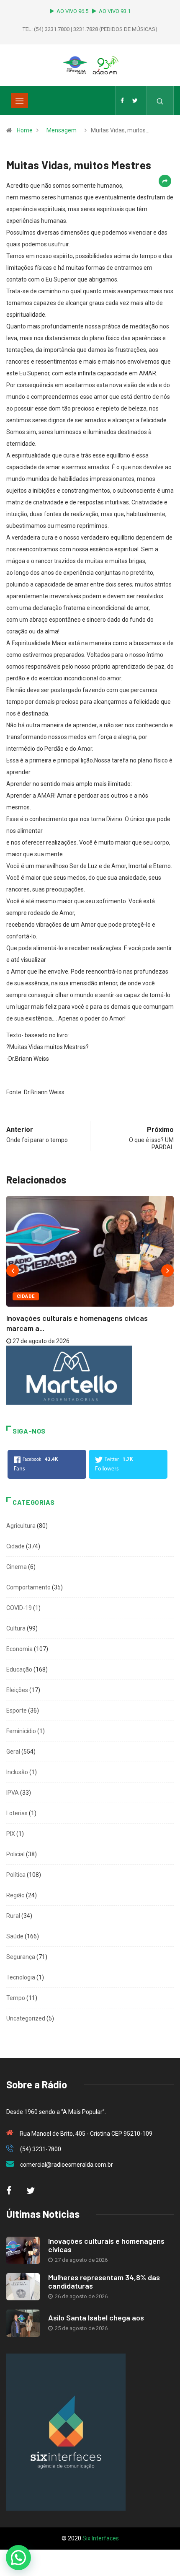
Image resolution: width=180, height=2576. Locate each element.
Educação (19, 1669)
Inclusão (17, 1772)
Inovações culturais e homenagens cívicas (106, 2245)
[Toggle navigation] (20, 101)
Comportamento (28, 1587)
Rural (13, 1916)
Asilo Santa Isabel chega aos (96, 2318)
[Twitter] (135, 101)
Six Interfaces (101, 2538)
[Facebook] (122, 101)
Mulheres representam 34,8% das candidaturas (104, 2281)
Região (15, 1895)
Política (16, 1875)
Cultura (16, 1628)
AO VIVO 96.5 (74, 11)
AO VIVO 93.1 (115, 11)
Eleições (17, 1690)
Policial (15, 1854)
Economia (19, 1649)
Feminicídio (21, 1731)
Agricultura (21, 1526)
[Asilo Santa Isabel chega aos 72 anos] (23, 2323)
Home (25, 130)
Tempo (16, 1998)
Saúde (15, 1936)
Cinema (17, 1567)
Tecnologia (21, 1977)
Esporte (17, 1710)
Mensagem (62, 130)
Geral (13, 1752)
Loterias (17, 1813)
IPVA (13, 1793)
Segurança (21, 1957)
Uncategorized (26, 2018)
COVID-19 (19, 1608)
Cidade (26, 1296)
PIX (11, 1834)
